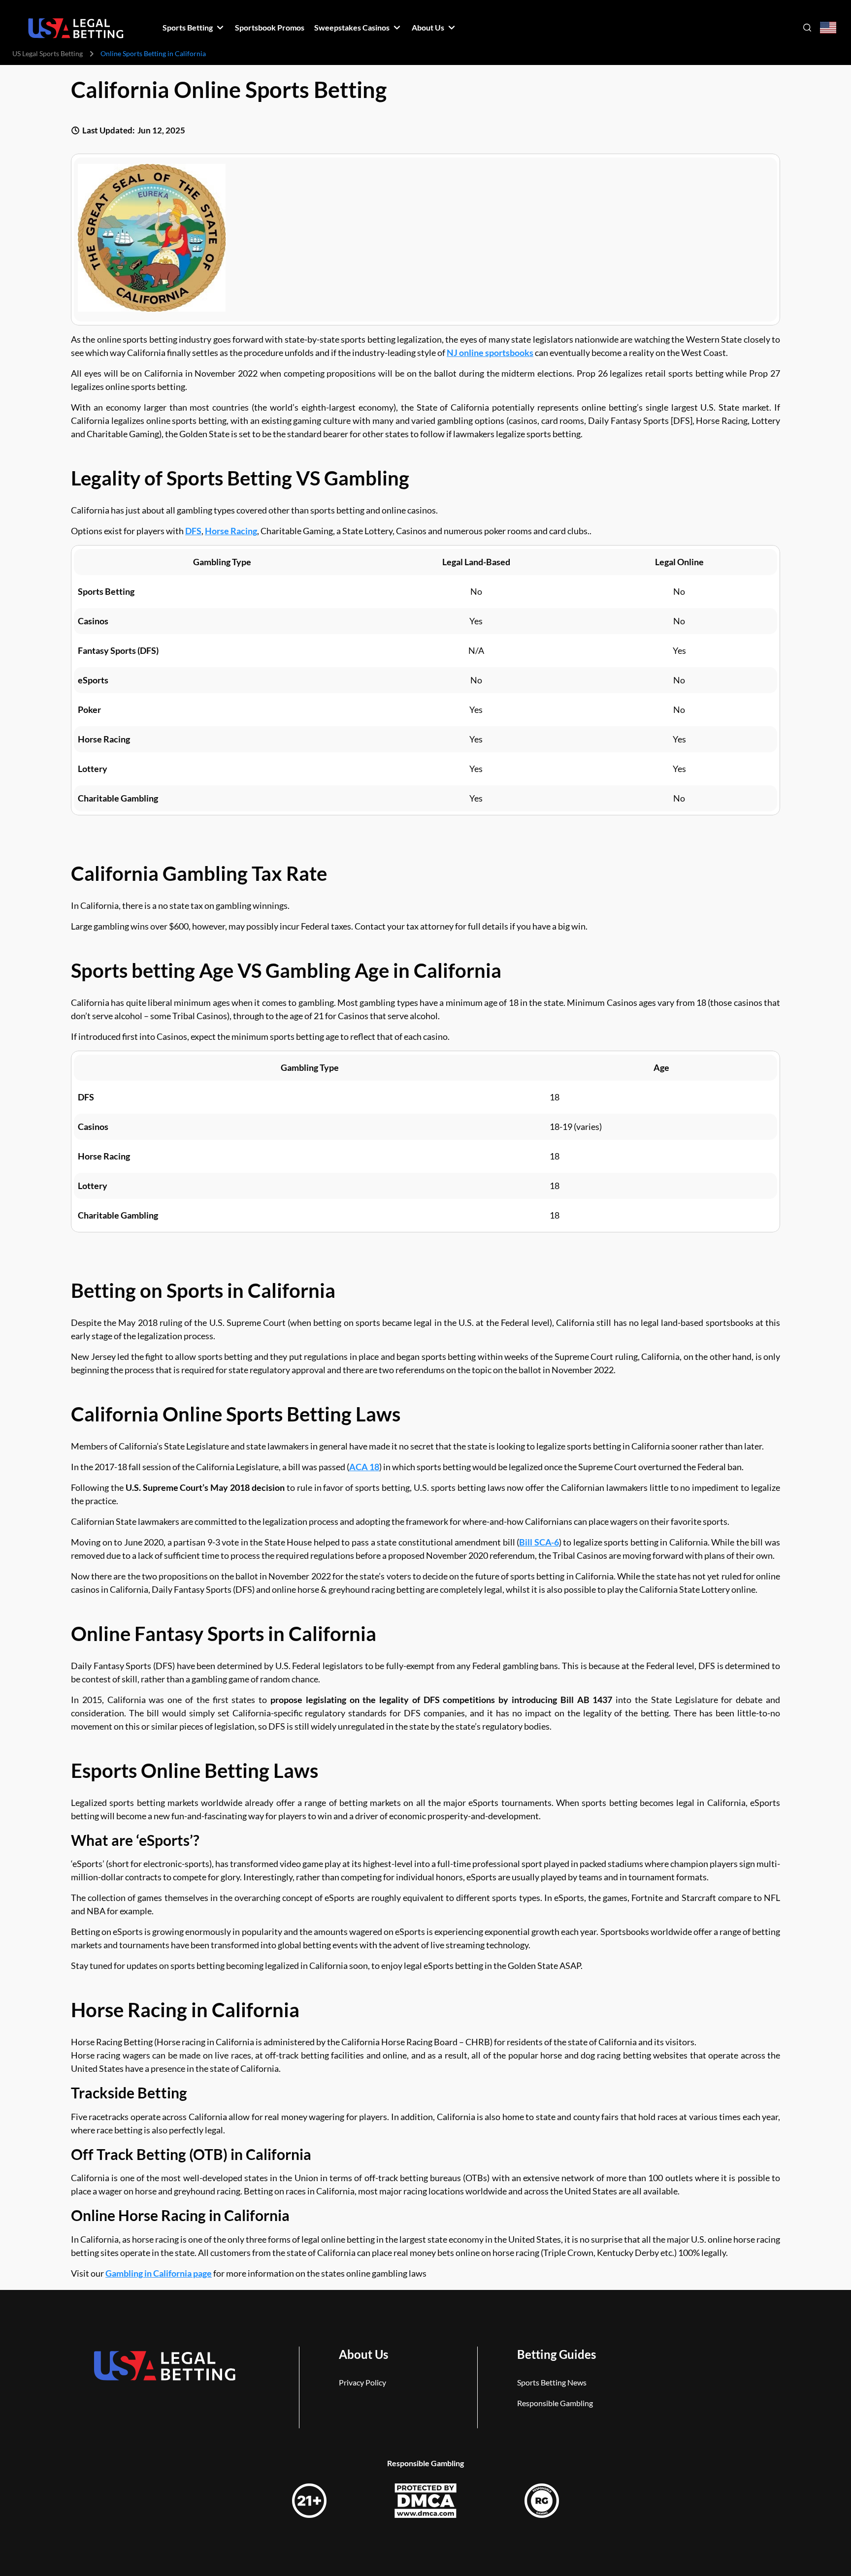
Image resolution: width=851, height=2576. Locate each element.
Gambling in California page (159, 2273)
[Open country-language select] (828, 28)
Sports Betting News (552, 2382)
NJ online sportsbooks (490, 353)
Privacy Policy (362, 2382)
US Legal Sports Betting (48, 53)
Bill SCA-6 (539, 1542)
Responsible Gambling (555, 2403)
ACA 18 (364, 1467)
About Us (363, 2354)
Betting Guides (556, 2354)
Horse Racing (231, 531)
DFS (193, 531)
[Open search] (807, 28)
